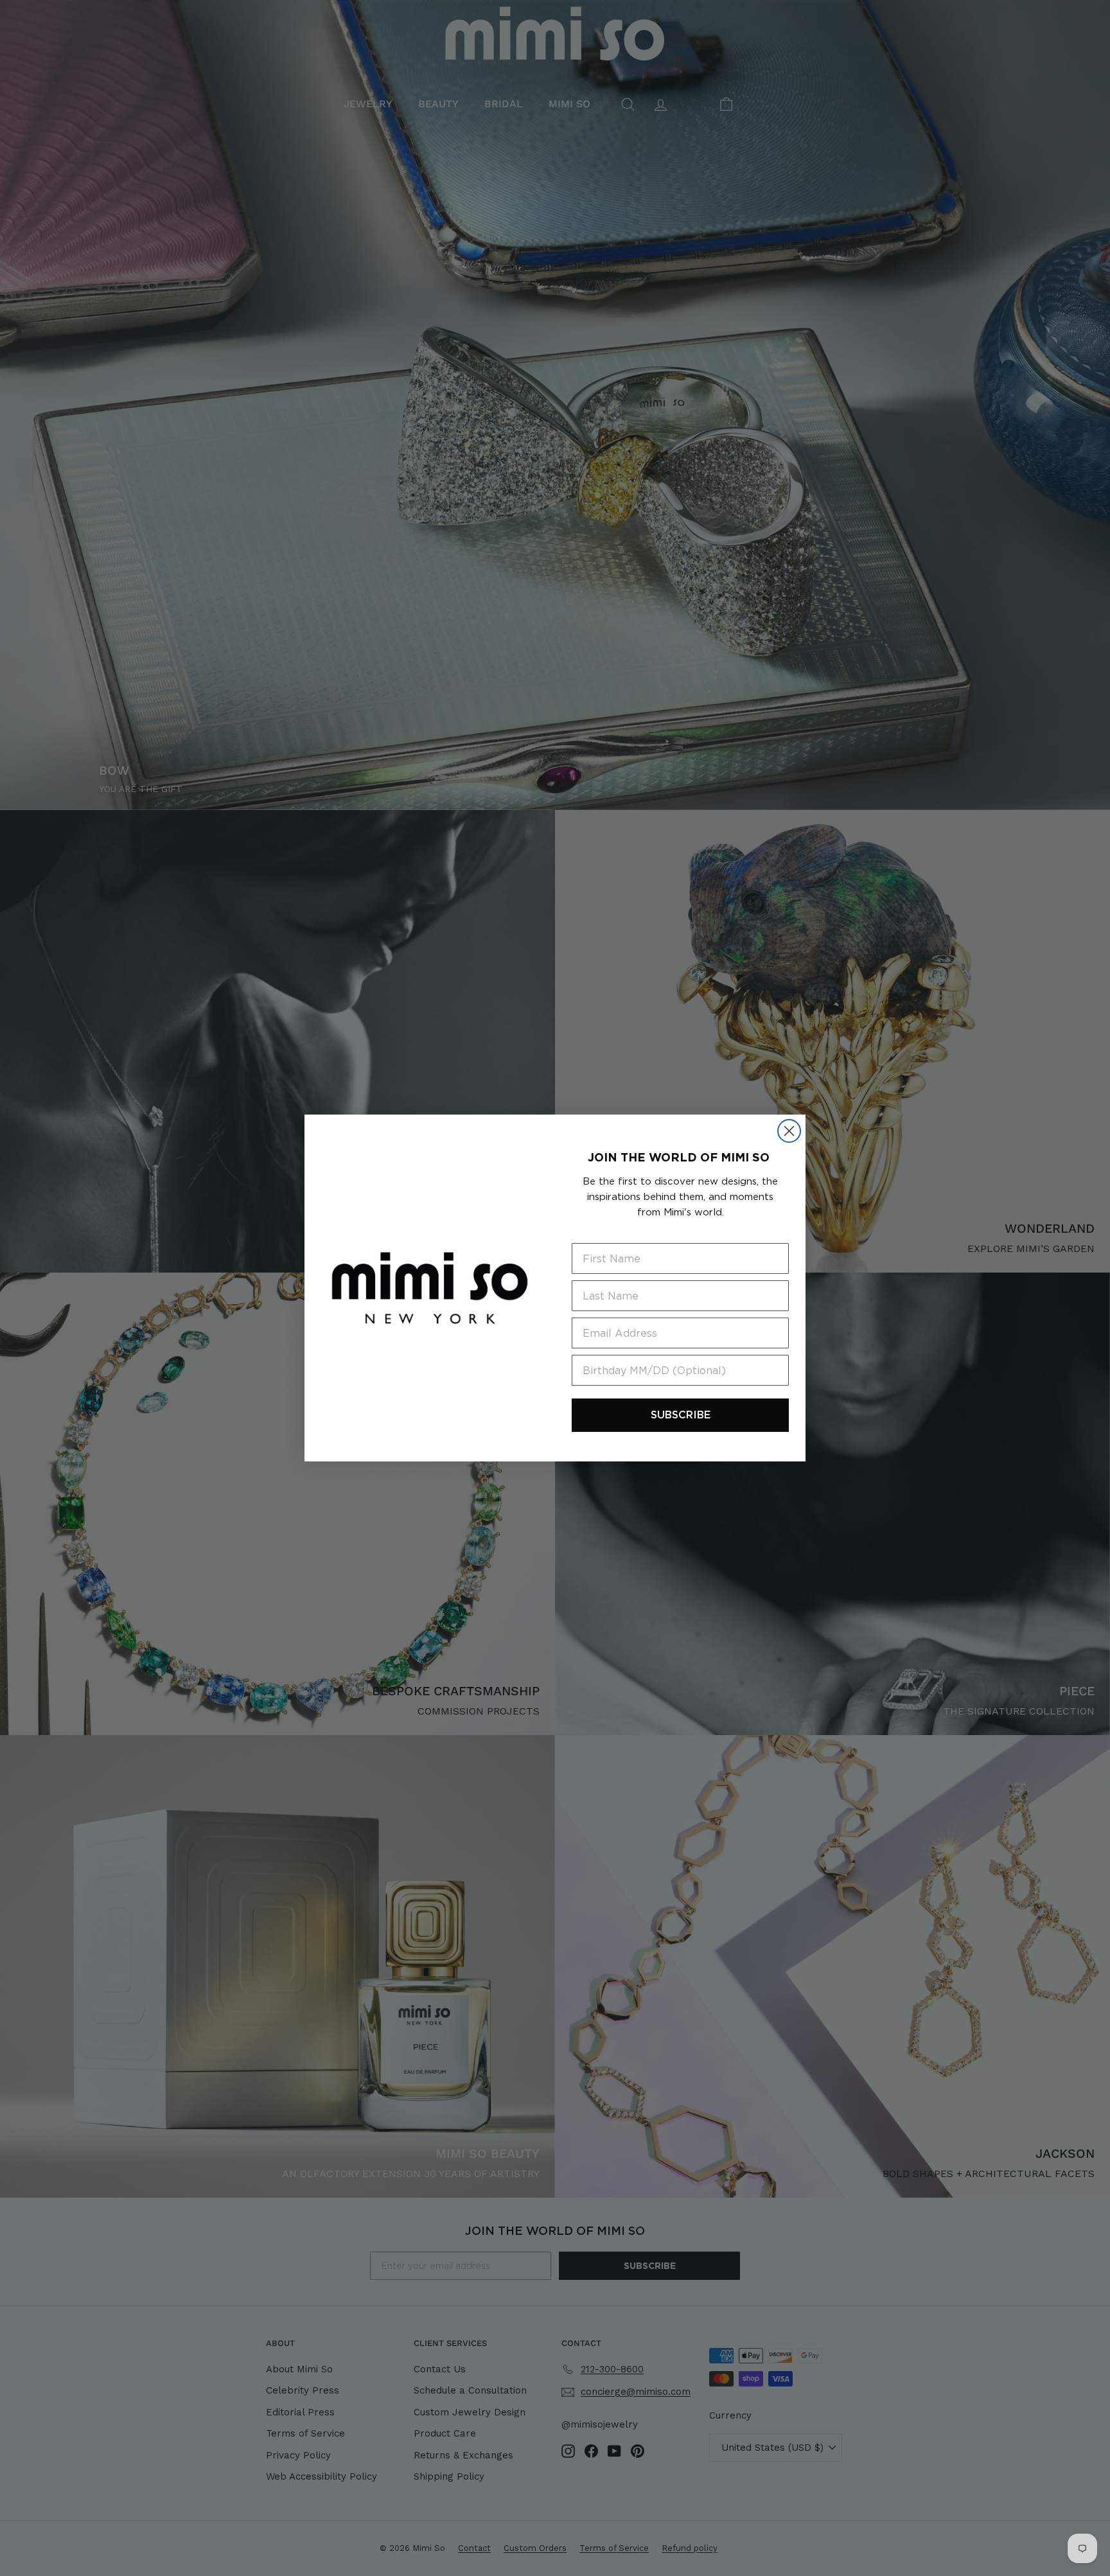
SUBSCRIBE (681, 1415)
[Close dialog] (789, 1131)
